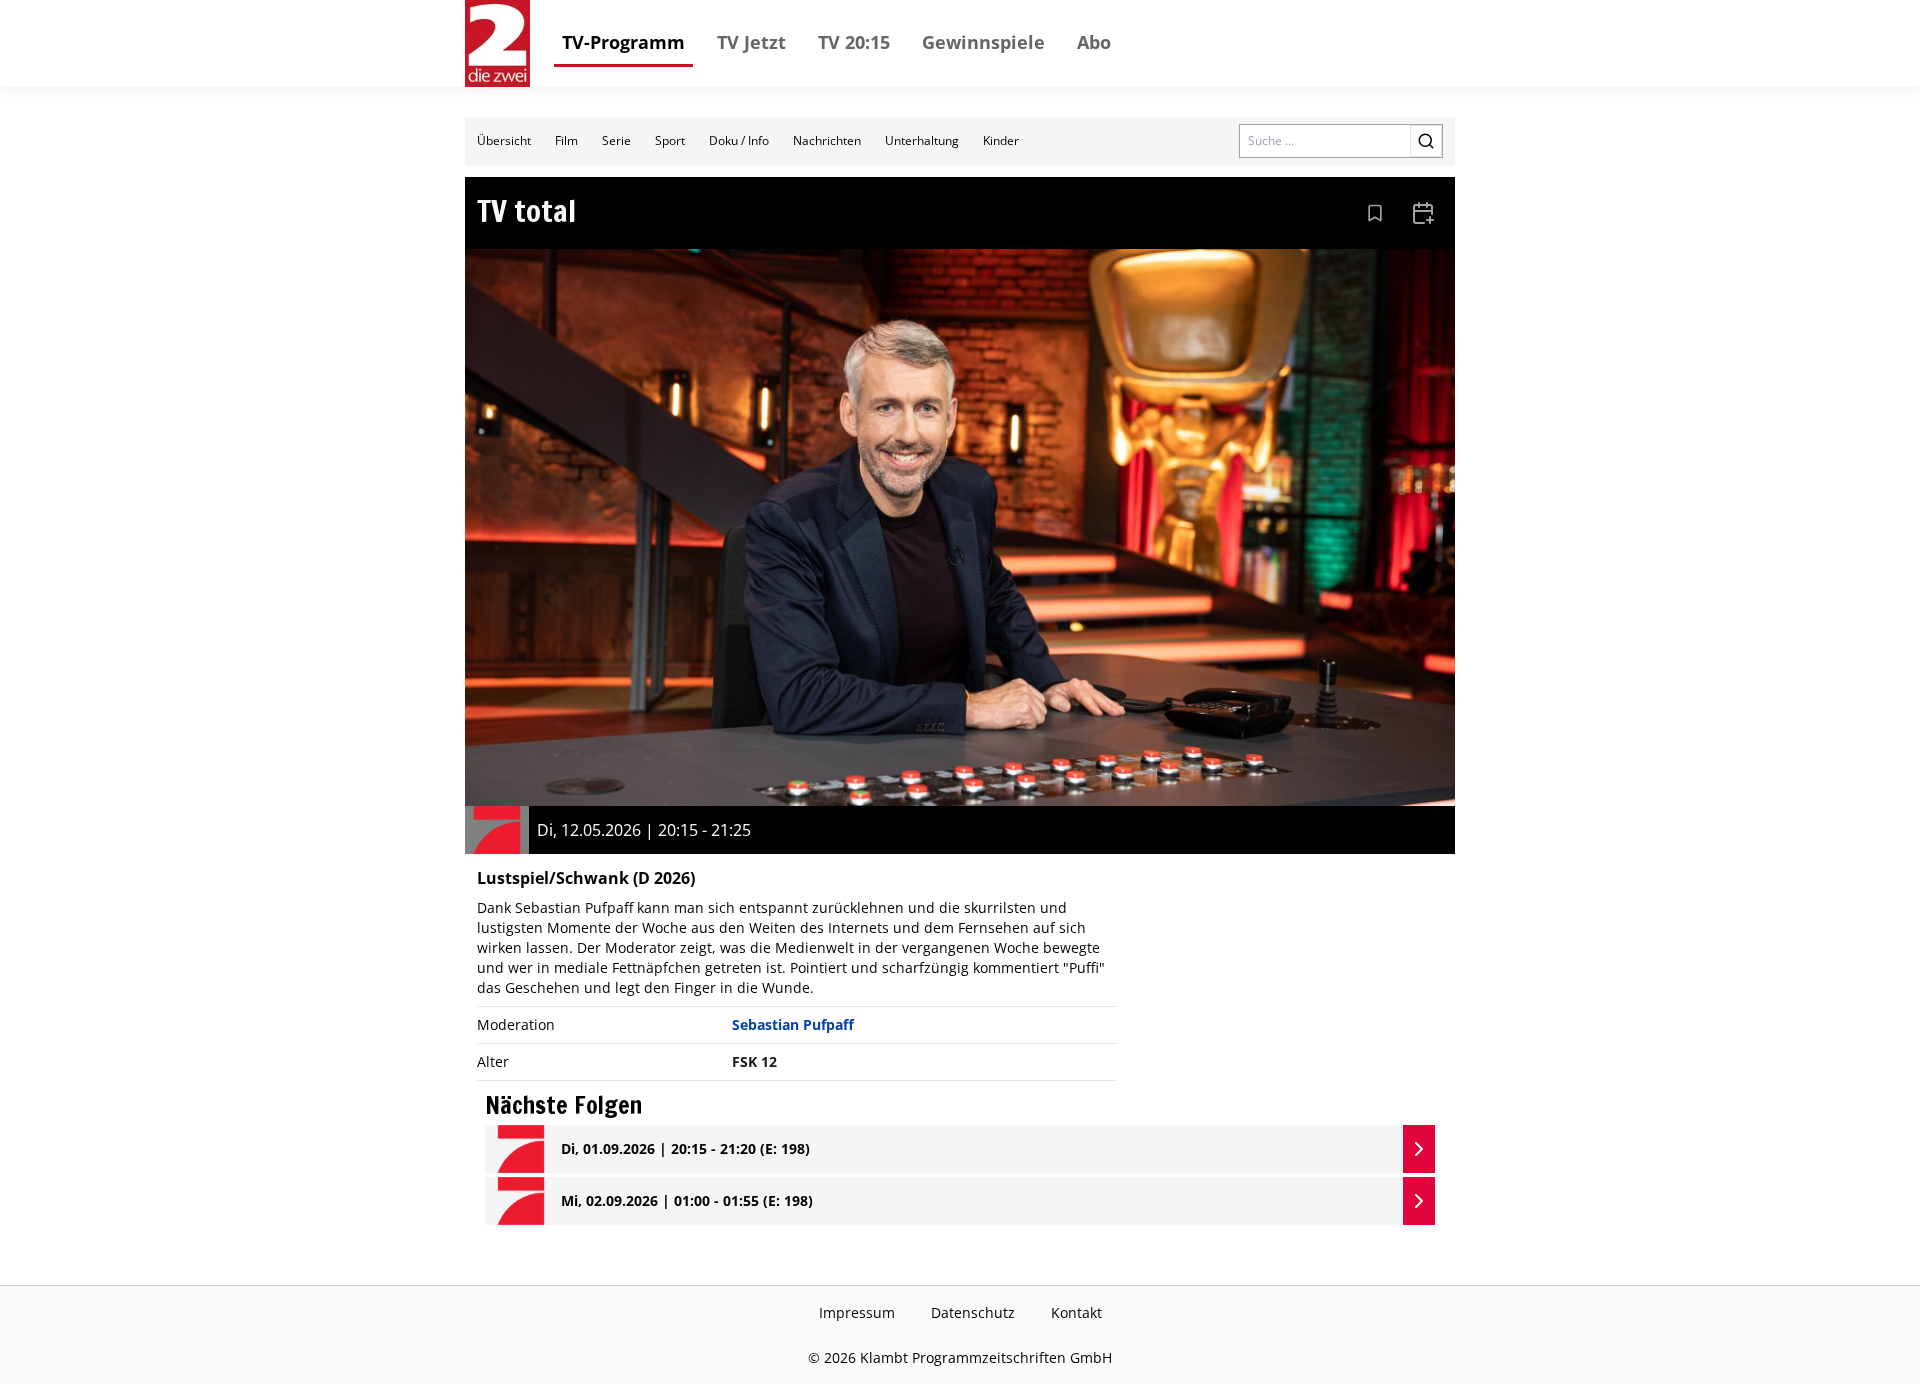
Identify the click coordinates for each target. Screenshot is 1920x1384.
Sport (670, 140)
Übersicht (504, 140)
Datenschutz (973, 1312)
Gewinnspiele (983, 42)
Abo (1094, 42)
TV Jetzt (751, 42)
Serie (616, 140)
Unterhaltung (922, 140)
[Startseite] (497, 43)
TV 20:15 (854, 42)
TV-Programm (623, 42)
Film (566, 140)
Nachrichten (827, 140)
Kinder (1001, 140)
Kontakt (1076, 1312)
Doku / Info (739, 140)
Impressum (857, 1312)
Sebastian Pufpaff (793, 1024)
